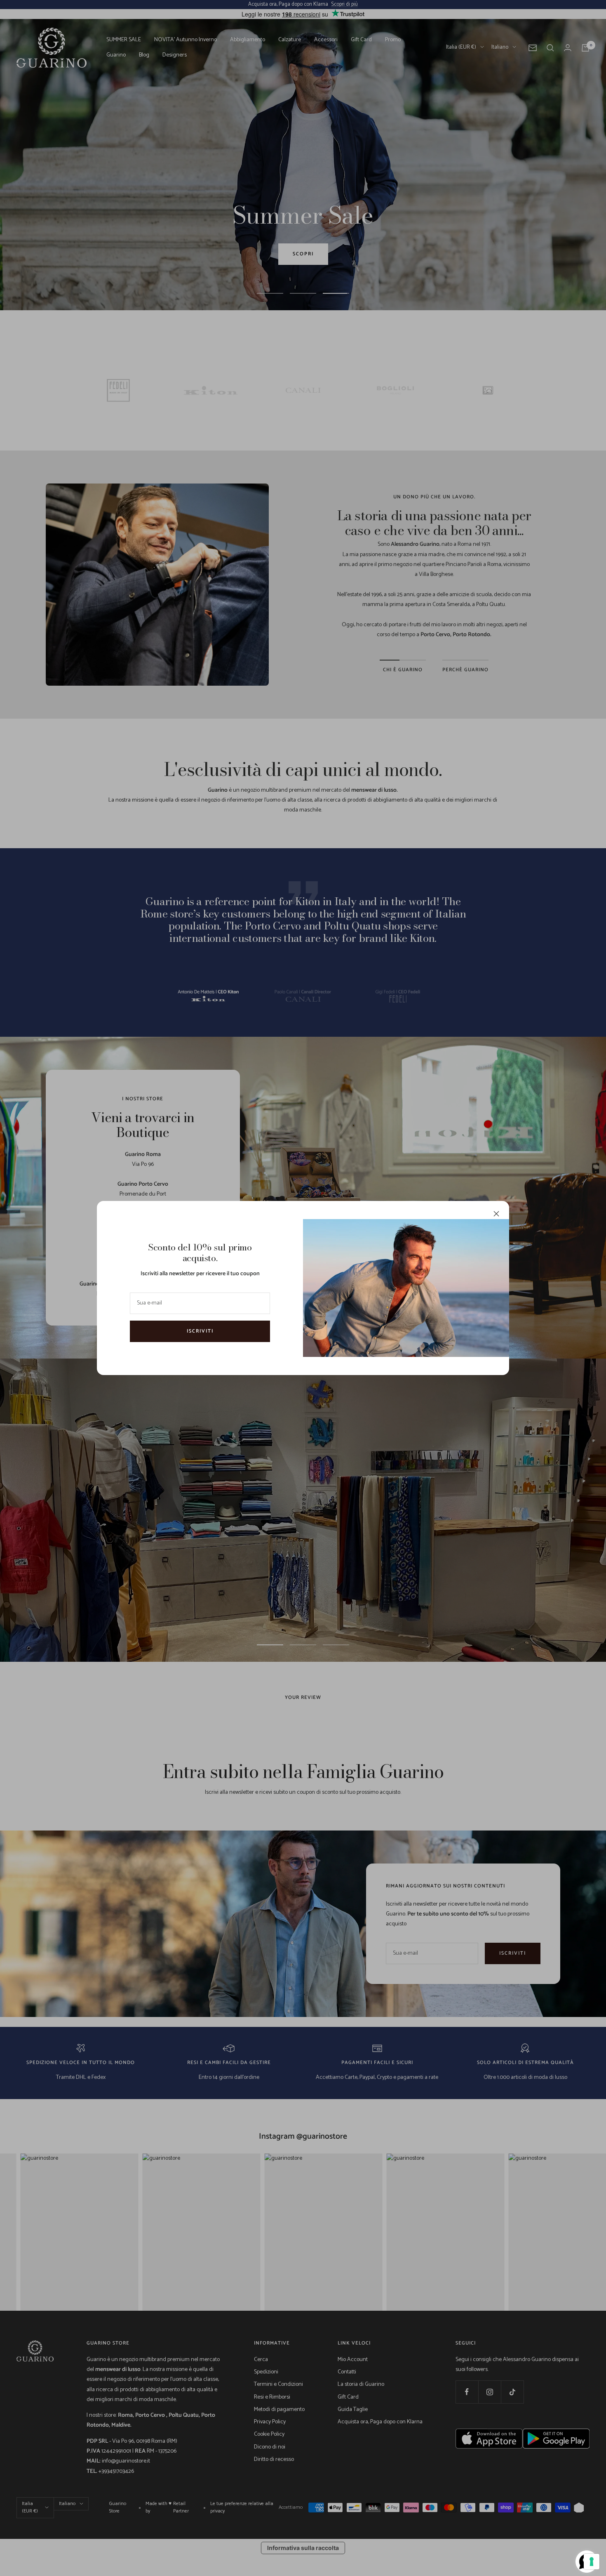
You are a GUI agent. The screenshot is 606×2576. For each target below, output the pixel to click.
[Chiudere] (496, 1214)
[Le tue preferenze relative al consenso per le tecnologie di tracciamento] (592, 2562)
